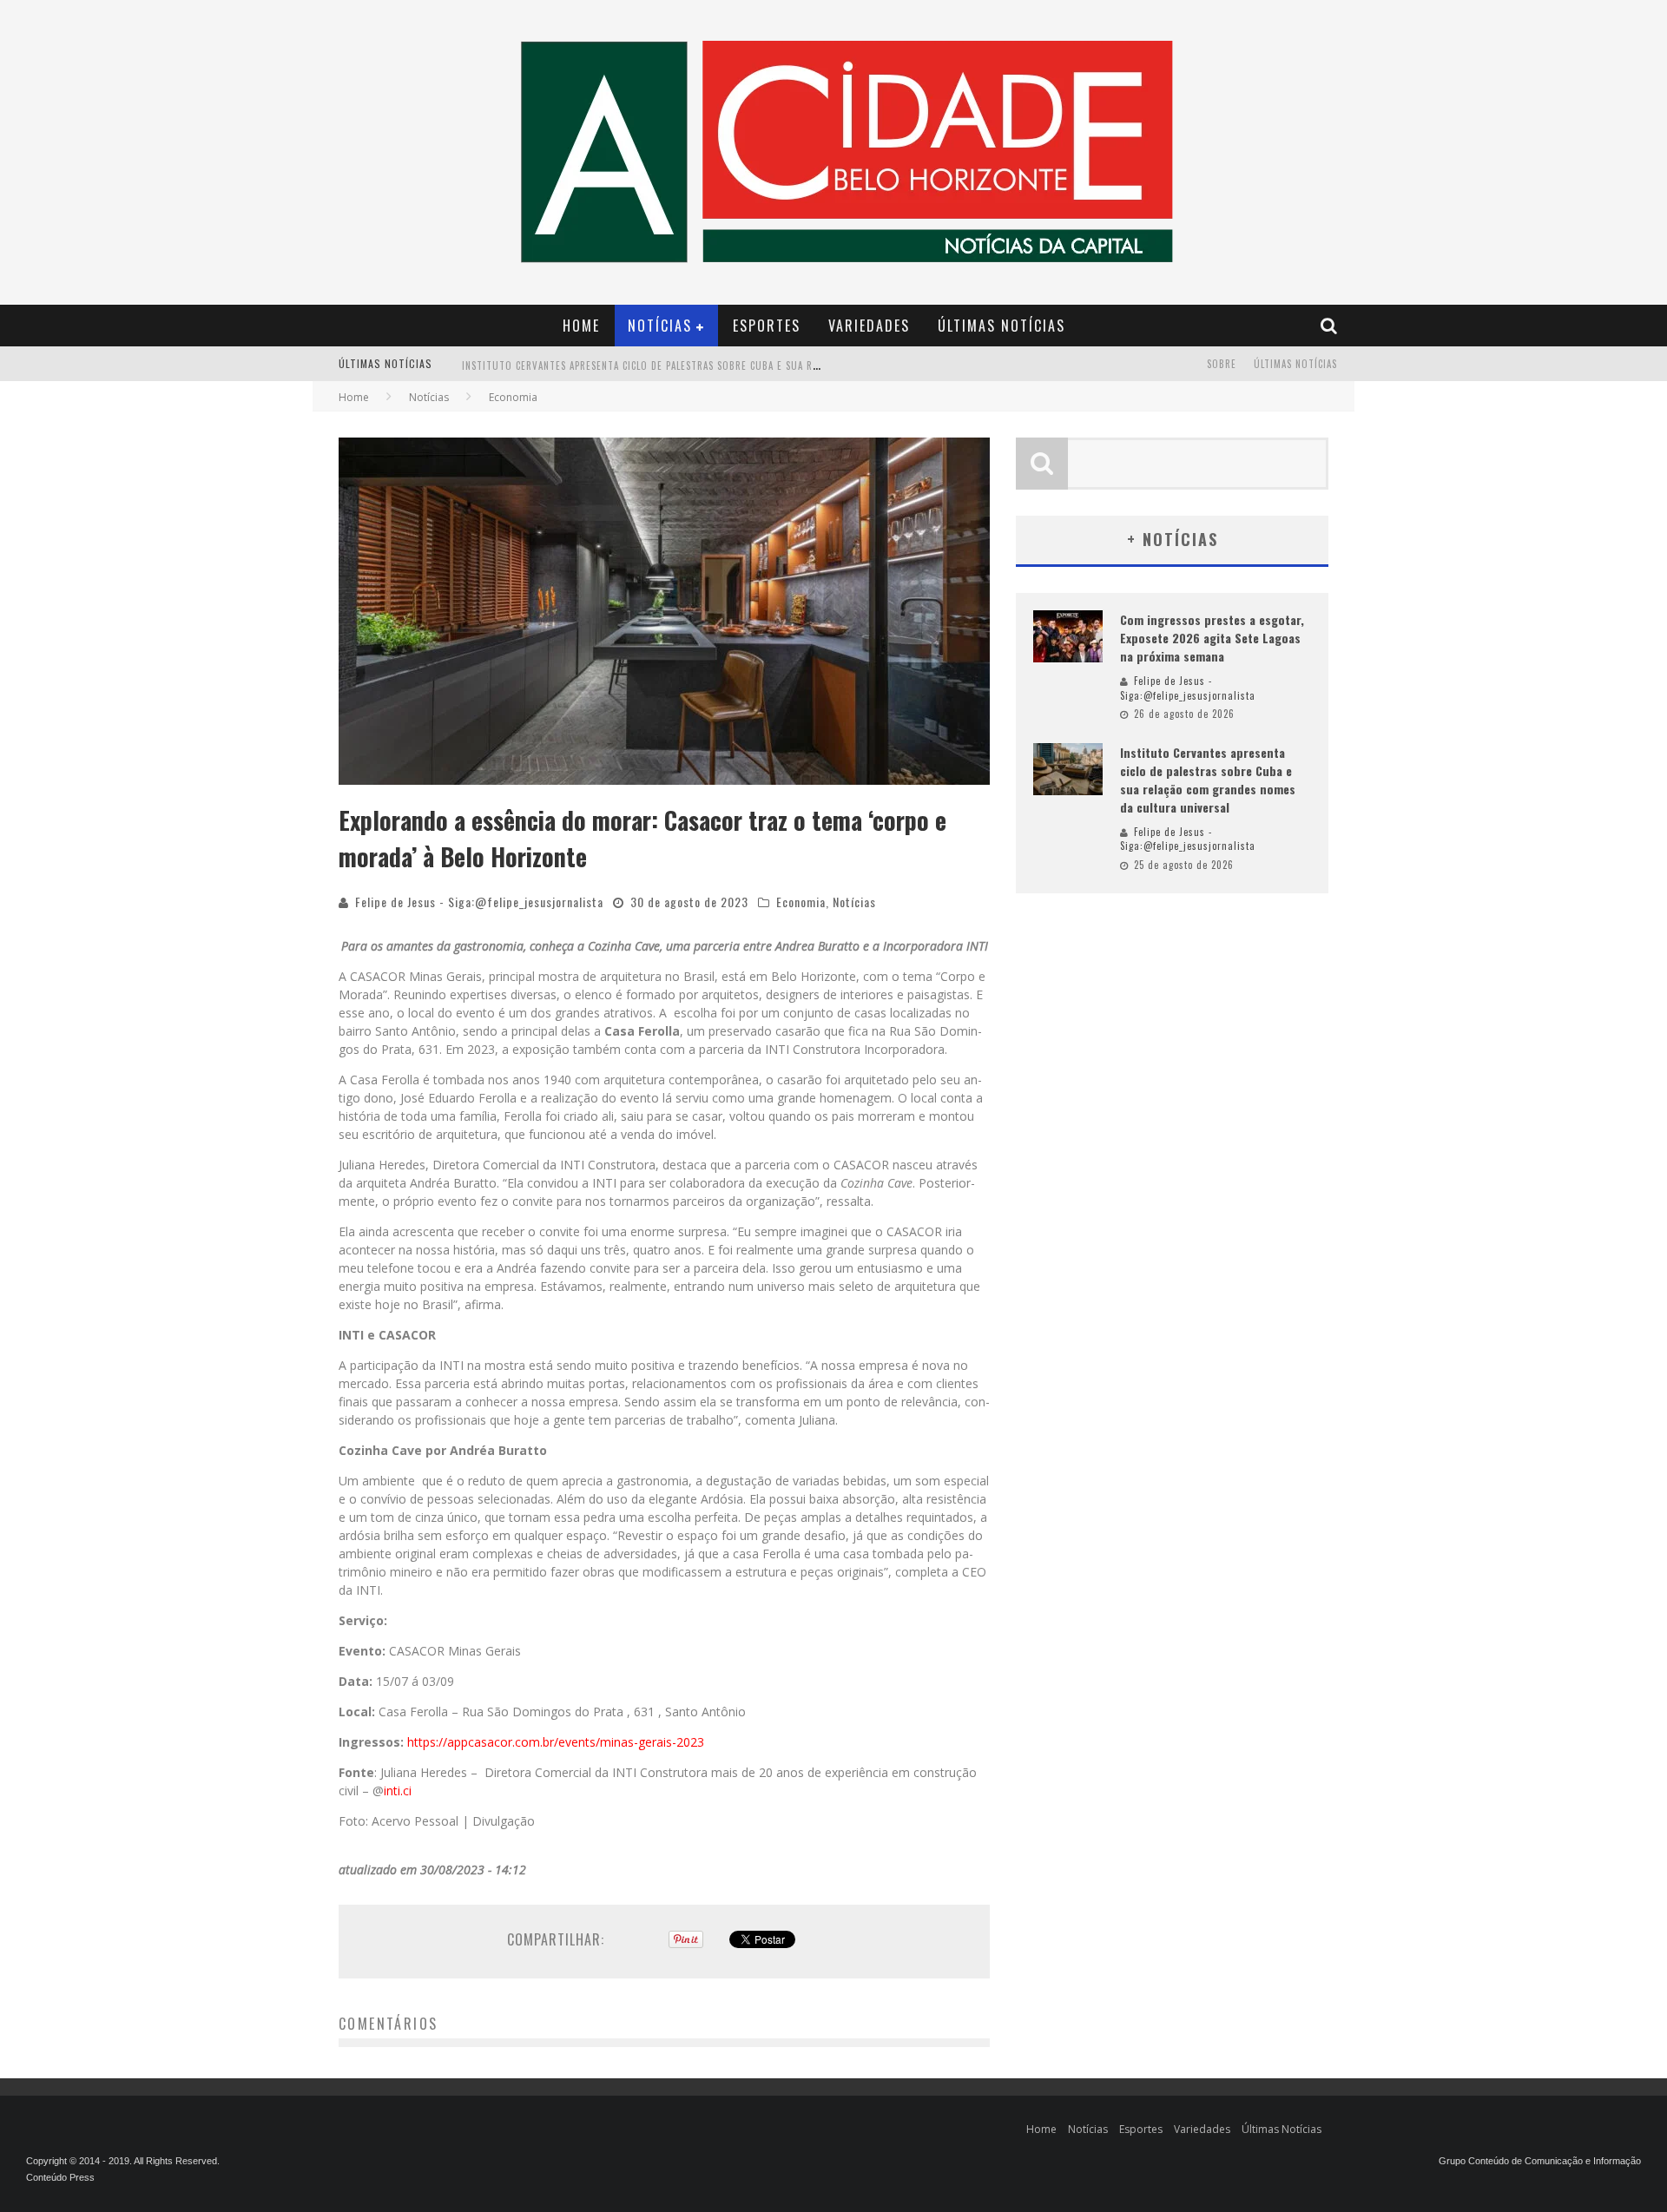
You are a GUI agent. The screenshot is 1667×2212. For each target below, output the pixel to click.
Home (581, 326)
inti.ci (398, 1791)
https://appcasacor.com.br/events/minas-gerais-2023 (556, 1742)
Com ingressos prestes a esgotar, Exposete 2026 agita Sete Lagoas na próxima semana (1212, 638)
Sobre (1222, 364)
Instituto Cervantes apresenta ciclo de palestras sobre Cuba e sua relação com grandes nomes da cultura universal (760, 365)
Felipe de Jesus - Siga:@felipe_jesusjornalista (479, 902)
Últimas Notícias (1002, 326)
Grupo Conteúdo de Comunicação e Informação (1540, 2161)
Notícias (660, 326)
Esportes (767, 326)
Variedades (869, 326)
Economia (801, 902)
